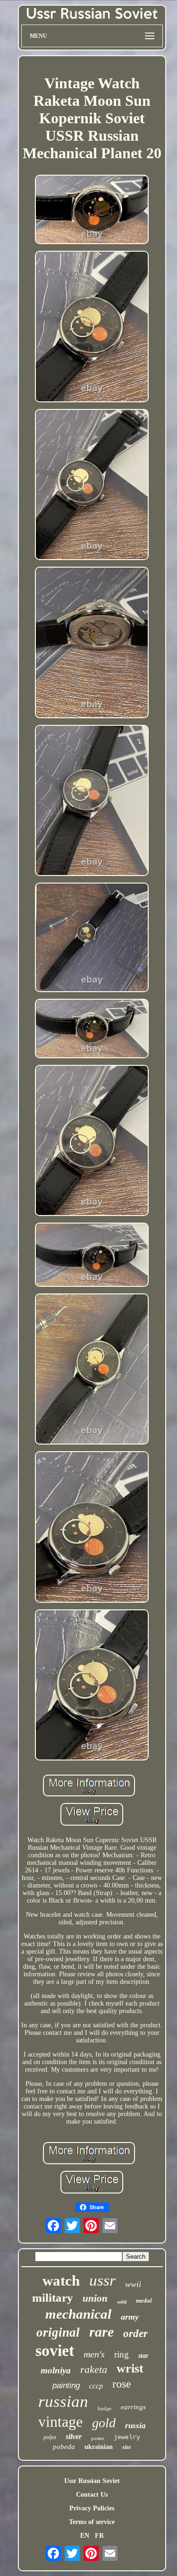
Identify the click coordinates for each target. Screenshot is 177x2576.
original (58, 2332)
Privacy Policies (92, 2508)
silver (74, 2436)
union (95, 2298)
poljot (50, 2437)
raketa (94, 2369)
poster (98, 2438)
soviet (55, 2351)
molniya (56, 2370)
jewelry (127, 2437)
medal (144, 2300)
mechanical (78, 2314)
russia (135, 2426)
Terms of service (92, 2522)
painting (66, 2385)
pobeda (64, 2447)
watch (61, 2281)
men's (94, 2354)
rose (122, 2384)
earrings (133, 2407)
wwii (133, 2284)
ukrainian (99, 2447)
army (130, 2317)
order (135, 2334)
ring (122, 2354)
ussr (102, 2280)
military (53, 2298)
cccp (96, 2386)
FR (99, 2536)
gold (104, 2423)
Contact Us (92, 2495)
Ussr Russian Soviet (92, 2481)
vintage (60, 2422)
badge (105, 2408)
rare (101, 2332)
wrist (130, 2368)
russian (63, 2402)
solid (122, 2302)
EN (85, 2536)
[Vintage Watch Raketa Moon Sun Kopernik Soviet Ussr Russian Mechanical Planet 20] (92, 211)
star (143, 2356)
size (126, 2447)
